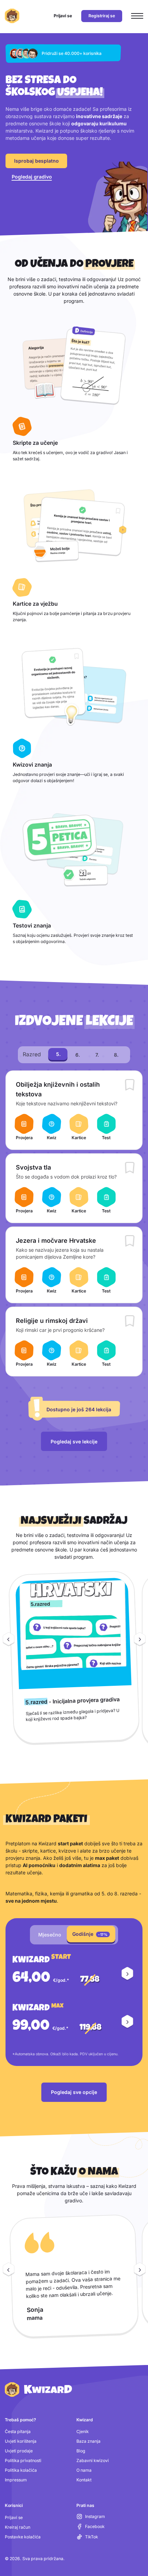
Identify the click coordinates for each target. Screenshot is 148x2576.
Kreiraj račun (18, 2527)
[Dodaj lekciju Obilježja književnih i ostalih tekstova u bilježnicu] (130, 1086)
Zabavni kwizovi (93, 2460)
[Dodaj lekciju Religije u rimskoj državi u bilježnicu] (130, 1322)
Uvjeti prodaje (19, 2451)
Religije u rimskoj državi (52, 1321)
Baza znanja (88, 2441)
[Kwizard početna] (12, 16)
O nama (84, 2470)
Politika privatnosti (23, 2460)
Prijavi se (14, 2517)
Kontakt (84, 2480)
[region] (74, 1660)
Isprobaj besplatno (36, 161)
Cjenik (83, 2431)
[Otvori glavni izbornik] (137, 16)
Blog (81, 2451)
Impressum (16, 2480)
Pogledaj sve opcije (74, 2092)
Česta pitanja (18, 2431)
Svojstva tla (33, 1167)
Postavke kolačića (23, 2537)
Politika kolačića (21, 2470)
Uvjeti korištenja (21, 2441)
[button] (127, 1974)
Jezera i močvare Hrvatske (56, 1241)
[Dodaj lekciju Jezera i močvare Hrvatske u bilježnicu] (130, 1242)
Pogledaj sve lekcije (74, 1441)
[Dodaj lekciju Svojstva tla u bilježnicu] (130, 1169)
